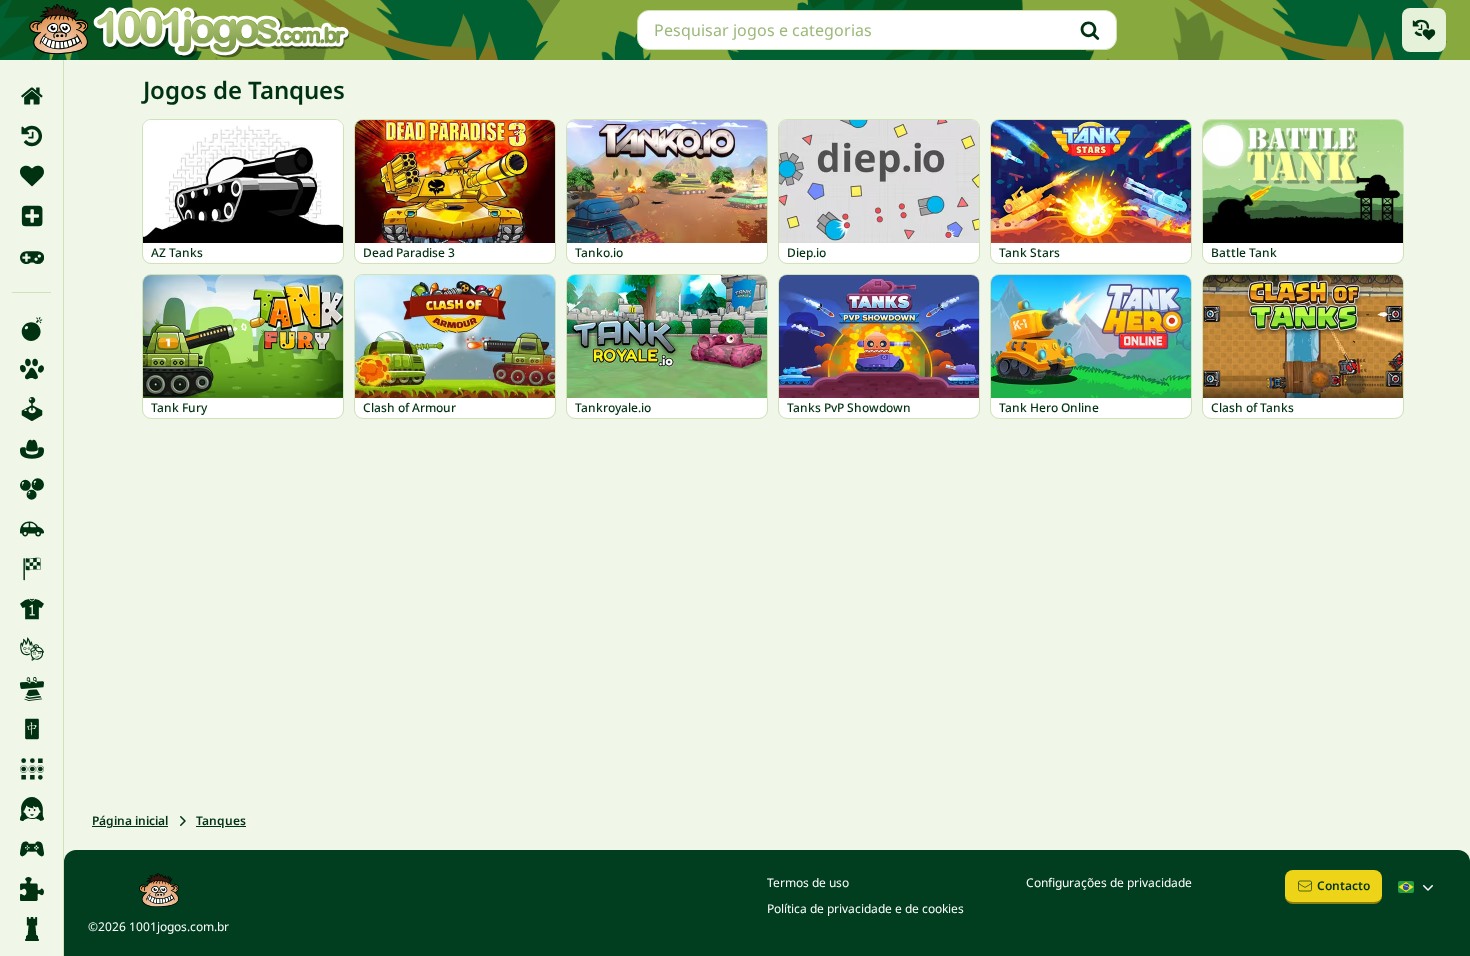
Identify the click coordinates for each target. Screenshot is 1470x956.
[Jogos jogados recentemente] (1424, 30)
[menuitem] (31, 96)
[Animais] (31, 369)
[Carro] (31, 529)
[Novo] (31, 216)
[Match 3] (31, 769)
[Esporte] (31, 609)
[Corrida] (31, 569)
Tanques (221, 820)
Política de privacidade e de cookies (865, 908)
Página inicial (130, 820)
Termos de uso (808, 882)
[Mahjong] (31, 729)
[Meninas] (31, 809)
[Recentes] (31, 136)
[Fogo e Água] (31, 649)
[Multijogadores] (31, 849)
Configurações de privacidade (1109, 882)
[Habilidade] (31, 689)
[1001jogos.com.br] (188, 30)
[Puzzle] (31, 889)
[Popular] (31, 256)
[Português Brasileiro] (1418, 887)
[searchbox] (877, 30)
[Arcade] (31, 409)
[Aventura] (31, 449)
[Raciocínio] (31, 929)
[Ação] (31, 329)
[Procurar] (1090, 30)
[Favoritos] (31, 176)
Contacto (1343, 885)
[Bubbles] (31, 489)
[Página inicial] (31, 96)
